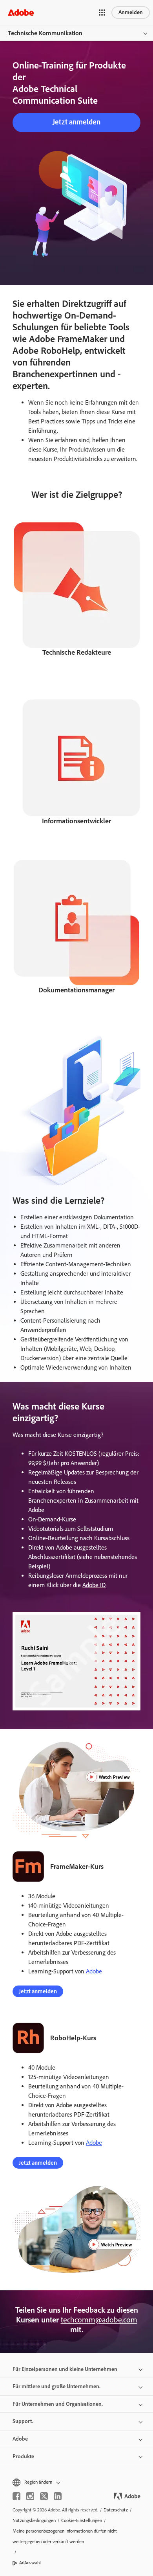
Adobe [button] (20, 2439)
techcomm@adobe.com (99, 2320)
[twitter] (44, 2496)
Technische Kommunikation (45, 33)
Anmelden (131, 12)
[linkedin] (58, 2496)
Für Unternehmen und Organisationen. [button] (58, 2404)
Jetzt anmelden (76, 122)
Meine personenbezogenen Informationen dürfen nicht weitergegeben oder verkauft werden (65, 2536)
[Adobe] (21, 12)
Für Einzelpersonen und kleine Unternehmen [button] (65, 2369)
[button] (102, 13)
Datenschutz (116, 2510)
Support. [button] (23, 2421)
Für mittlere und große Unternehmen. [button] (56, 2386)
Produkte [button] (23, 2456)
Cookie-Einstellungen (82, 2520)
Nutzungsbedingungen (34, 2520)
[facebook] (16, 2496)
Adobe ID (94, 1585)
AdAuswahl (30, 2563)
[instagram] (30, 2496)
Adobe (94, 1971)
